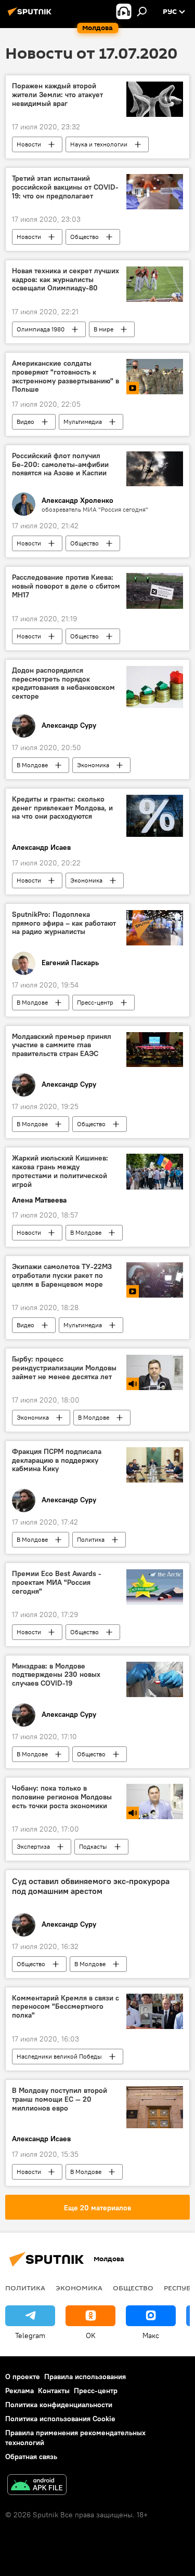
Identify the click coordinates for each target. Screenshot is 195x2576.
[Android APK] (37, 2486)
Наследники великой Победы (59, 2056)
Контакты (54, 2391)
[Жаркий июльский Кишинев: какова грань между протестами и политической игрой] (155, 1171)
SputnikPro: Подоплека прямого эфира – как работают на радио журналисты (64, 923)
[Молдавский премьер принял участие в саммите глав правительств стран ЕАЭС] (155, 1050)
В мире (103, 329)
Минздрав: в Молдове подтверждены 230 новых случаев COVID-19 (56, 1675)
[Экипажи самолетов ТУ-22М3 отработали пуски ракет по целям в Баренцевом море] (155, 1280)
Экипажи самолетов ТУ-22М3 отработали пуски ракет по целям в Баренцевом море (62, 1276)
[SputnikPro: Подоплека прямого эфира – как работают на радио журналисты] (155, 928)
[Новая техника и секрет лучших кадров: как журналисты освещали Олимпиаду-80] (155, 284)
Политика (91, 1539)
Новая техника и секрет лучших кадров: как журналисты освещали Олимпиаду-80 (66, 280)
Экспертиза (33, 1846)
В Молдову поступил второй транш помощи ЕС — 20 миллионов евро (60, 2099)
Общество (84, 237)
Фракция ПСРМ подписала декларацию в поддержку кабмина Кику (57, 1460)
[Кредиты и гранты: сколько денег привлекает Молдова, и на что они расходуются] (155, 816)
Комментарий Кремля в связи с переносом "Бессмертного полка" (66, 2007)
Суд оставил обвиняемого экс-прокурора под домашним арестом (91, 1886)
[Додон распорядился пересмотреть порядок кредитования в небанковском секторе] (155, 687)
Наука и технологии (99, 144)
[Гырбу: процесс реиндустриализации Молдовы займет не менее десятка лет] (155, 1372)
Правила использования (85, 2377)
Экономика (93, 765)
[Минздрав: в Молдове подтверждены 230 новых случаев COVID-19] (155, 1679)
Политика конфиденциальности (59, 2405)
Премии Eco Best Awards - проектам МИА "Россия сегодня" (57, 1583)
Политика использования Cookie (60, 2419)
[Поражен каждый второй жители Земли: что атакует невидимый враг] (155, 99)
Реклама (19, 2391)
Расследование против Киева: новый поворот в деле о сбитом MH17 (66, 586)
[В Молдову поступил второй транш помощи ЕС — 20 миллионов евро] (155, 2107)
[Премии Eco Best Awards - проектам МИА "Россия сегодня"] (155, 1587)
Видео (25, 422)
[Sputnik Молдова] (31, 16)
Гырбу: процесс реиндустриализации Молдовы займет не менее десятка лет (64, 1368)
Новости (29, 144)
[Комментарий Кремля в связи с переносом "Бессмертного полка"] (155, 2011)
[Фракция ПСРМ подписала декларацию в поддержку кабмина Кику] (155, 1465)
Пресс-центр (95, 1002)
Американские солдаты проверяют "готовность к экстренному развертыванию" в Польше (66, 376)
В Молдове (32, 765)
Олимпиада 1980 (41, 329)
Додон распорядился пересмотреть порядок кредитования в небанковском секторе (63, 683)
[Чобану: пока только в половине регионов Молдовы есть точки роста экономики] (155, 1801)
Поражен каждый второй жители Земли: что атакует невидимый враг (57, 95)
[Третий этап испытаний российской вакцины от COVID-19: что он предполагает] (155, 192)
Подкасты (93, 1846)
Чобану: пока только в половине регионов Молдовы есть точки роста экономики (62, 1797)
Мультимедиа (83, 422)
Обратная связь (31, 2457)
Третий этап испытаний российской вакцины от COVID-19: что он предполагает (65, 187)
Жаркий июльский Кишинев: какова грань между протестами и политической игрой (60, 1171)
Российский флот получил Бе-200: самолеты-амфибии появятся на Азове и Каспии (60, 465)
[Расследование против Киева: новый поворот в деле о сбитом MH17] (155, 591)
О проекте (23, 2377)
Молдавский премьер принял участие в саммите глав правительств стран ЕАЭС (62, 1045)
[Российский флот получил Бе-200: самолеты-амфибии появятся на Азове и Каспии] (155, 469)
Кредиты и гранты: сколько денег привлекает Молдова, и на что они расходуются (62, 808)
